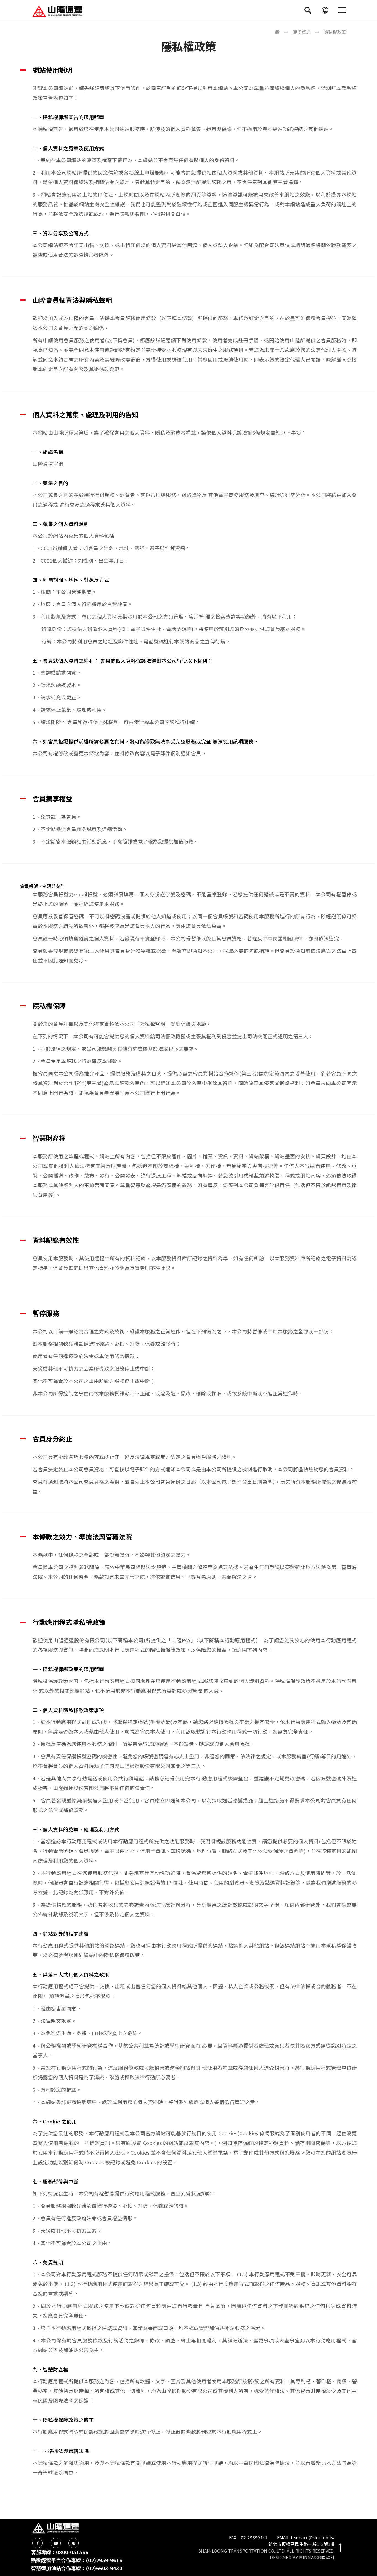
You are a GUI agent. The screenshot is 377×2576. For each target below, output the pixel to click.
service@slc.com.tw (314, 2537)
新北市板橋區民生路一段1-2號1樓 (302, 2544)
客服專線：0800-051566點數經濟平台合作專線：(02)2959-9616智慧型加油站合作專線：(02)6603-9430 (77, 2560)
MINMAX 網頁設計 (317, 2557)
